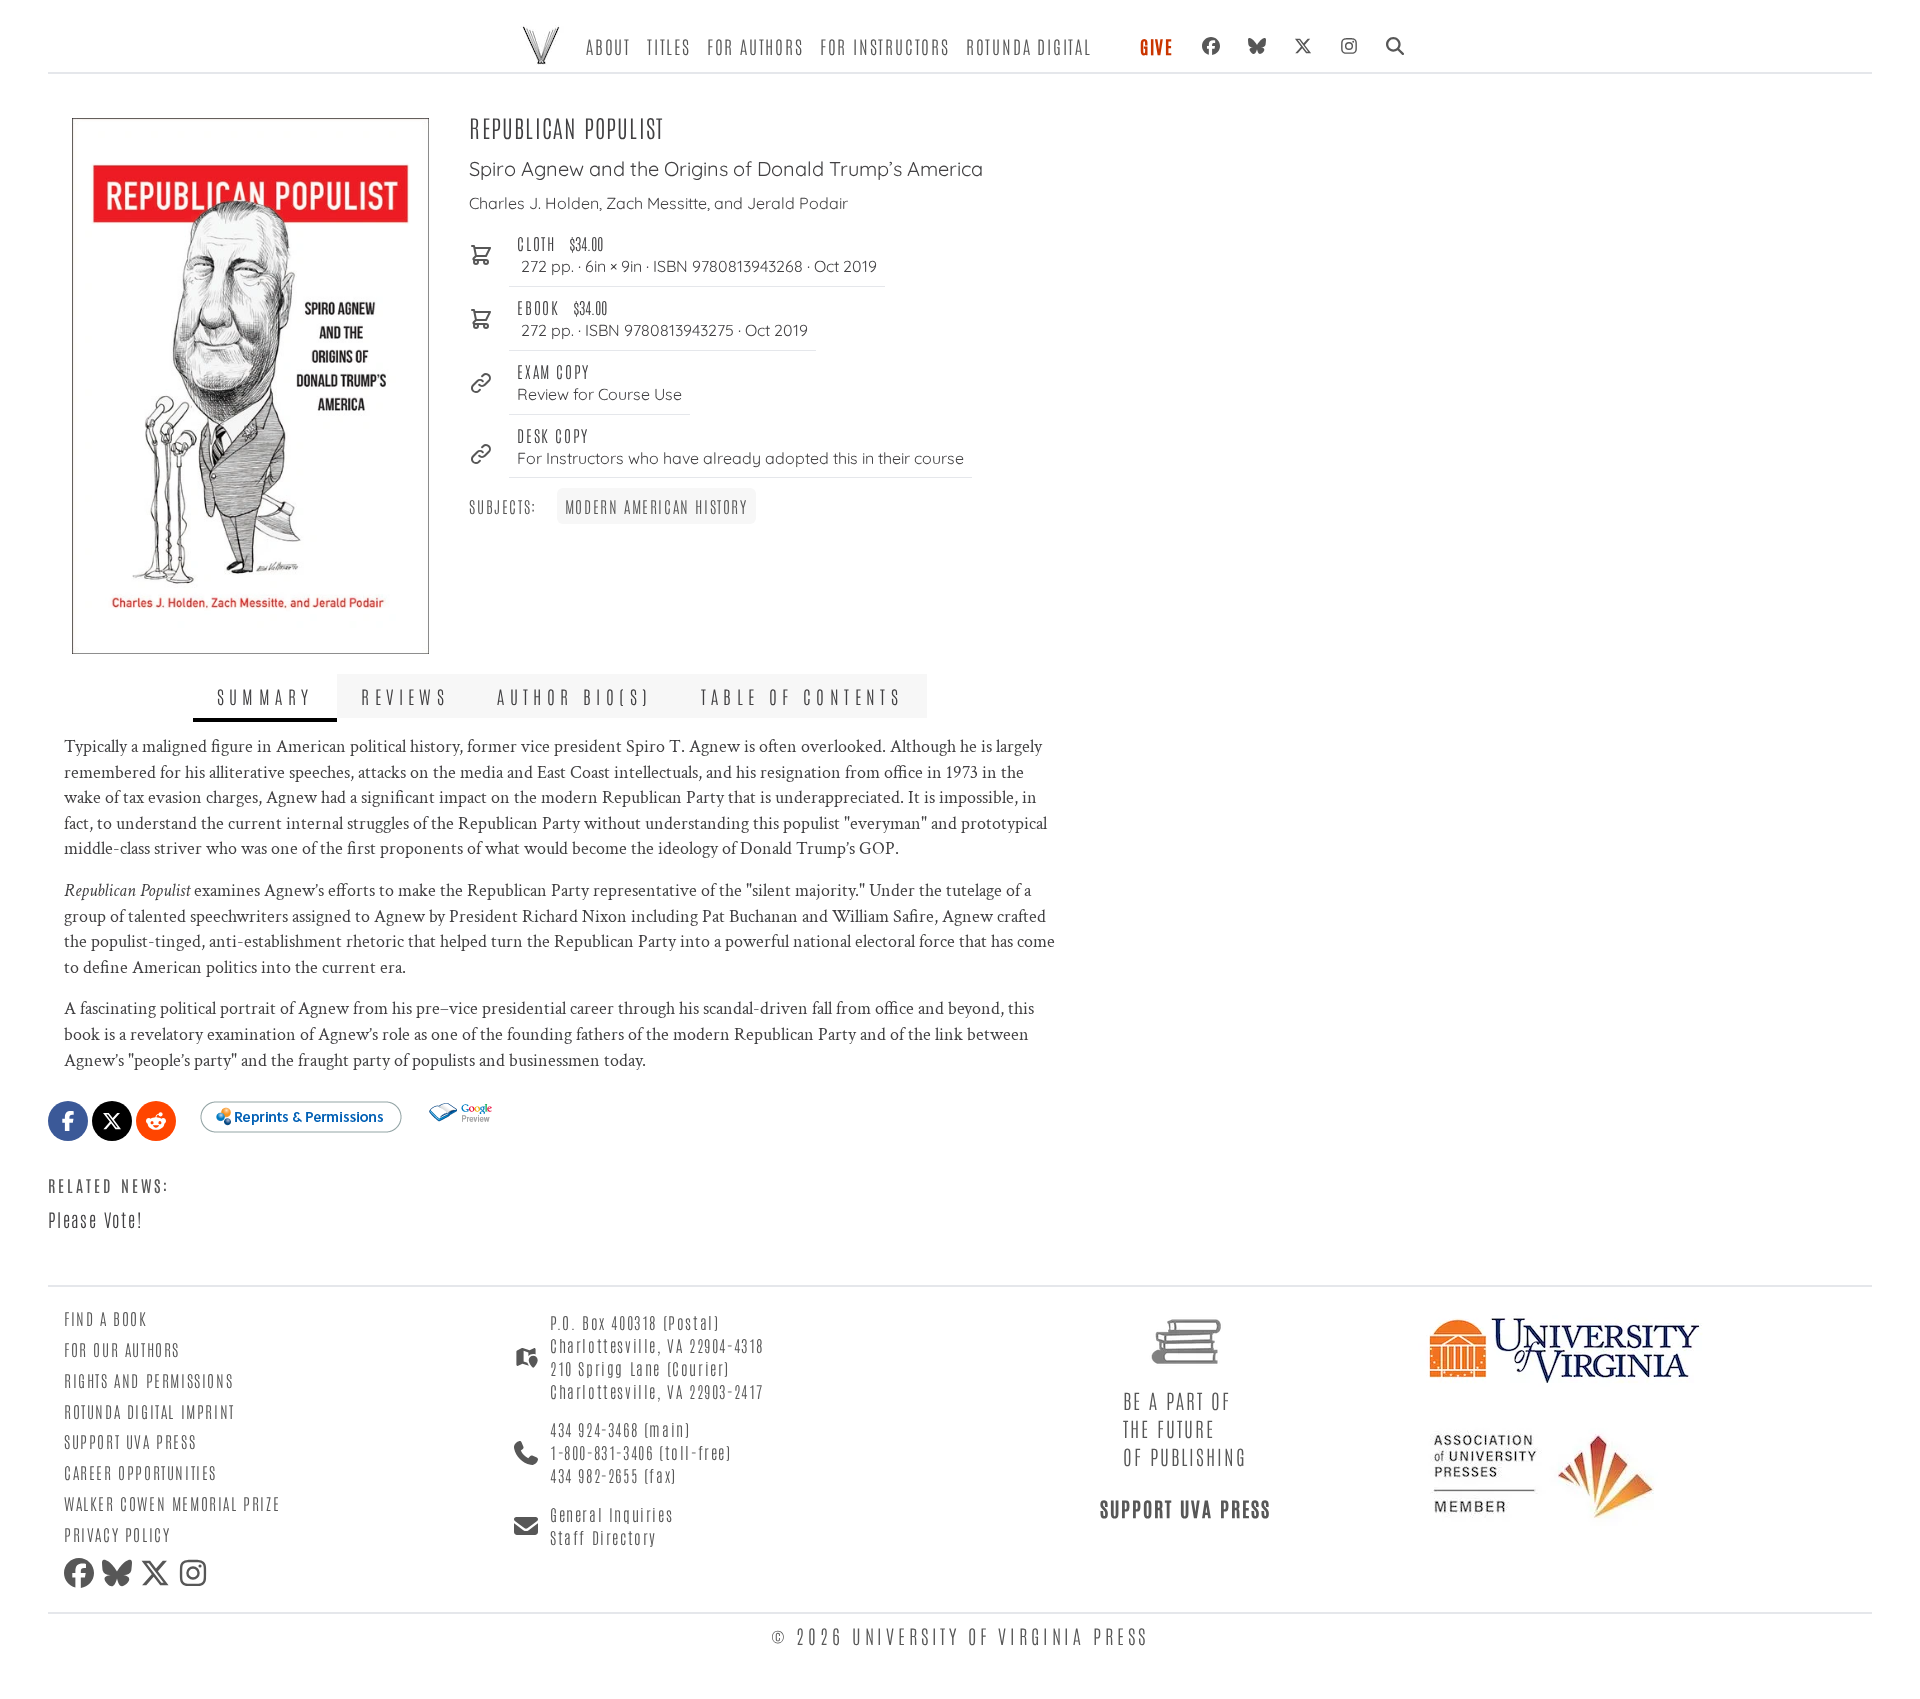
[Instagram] (1349, 46)
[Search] (1395, 46)
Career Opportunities (140, 1472)
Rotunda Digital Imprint (149, 1411)
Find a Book (106, 1318)
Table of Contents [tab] (802, 696)
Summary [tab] (265, 696)
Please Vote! (95, 1219)
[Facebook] (1211, 46)
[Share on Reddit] (156, 1121)
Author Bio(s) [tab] (574, 696)
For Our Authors (122, 1349)
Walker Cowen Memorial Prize (172, 1503)
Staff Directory (603, 1537)
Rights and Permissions (148, 1380)
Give (1157, 46)
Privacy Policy (117, 1534)
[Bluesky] (1257, 46)
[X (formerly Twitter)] (1303, 46)
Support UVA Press (130, 1441)
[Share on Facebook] (68, 1121)
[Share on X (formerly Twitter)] (112, 1121)
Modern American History (656, 506)
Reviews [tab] (405, 696)
